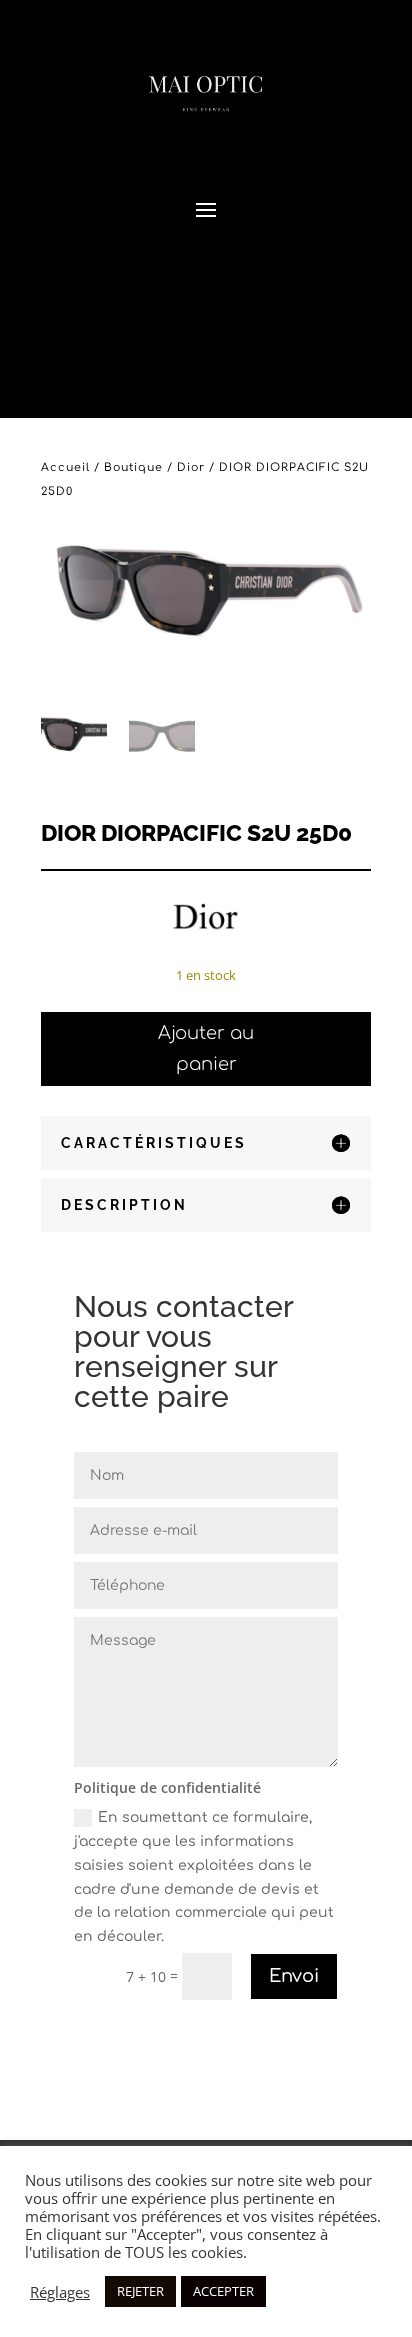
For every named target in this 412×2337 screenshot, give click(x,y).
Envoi (294, 1976)
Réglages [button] (60, 2292)
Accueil (65, 467)
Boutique (133, 467)
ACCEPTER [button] (223, 2291)
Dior (191, 467)
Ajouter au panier (206, 1048)
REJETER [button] (140, 2291)
